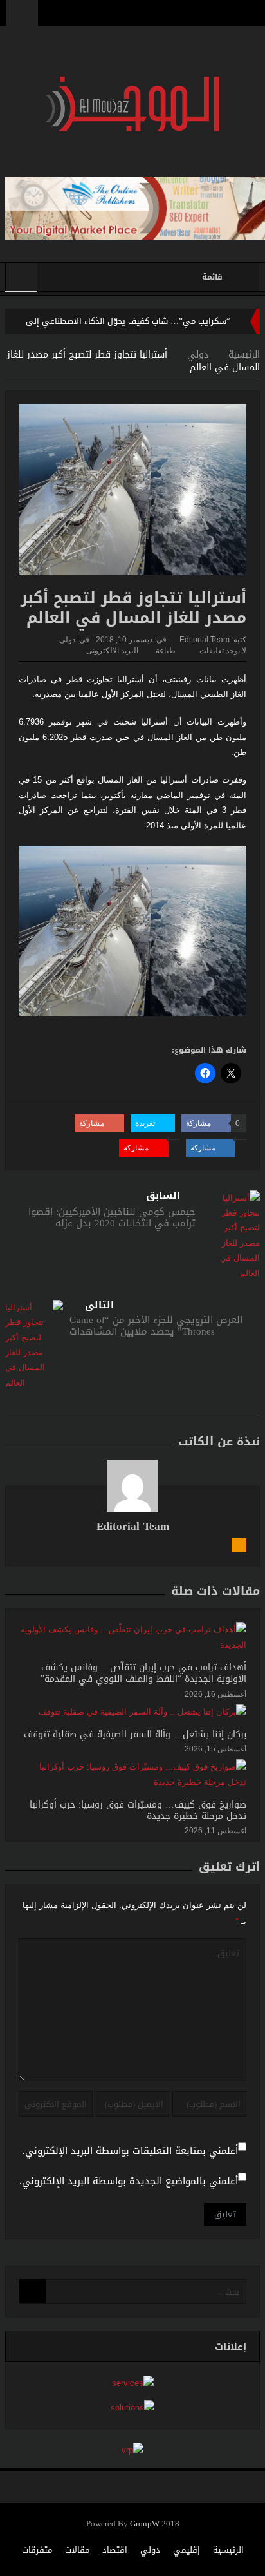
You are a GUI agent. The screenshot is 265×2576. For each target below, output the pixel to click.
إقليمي (187, 2550)
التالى (99, 1305)
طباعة (166, 651)
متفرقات (37, 2550)
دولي (67, 640)
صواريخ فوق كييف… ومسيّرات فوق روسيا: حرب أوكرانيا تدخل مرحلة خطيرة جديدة (138, 1810)
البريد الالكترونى (112, 651)
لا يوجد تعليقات (223, 651)
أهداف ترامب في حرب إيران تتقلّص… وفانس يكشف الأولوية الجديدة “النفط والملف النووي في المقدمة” (143, 1673)
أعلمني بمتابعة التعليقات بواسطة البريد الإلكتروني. (130, 2151)
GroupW (145, 2524)
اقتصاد (115, 2550)
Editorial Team (205, 640)
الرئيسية (228, 2550)
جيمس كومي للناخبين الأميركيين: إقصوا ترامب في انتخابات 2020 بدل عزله (112, 1217)
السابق (163, 1196)
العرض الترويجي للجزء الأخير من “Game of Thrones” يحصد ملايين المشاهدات (156, 1326)
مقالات (77, 2550)
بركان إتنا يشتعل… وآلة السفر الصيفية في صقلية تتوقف (135, 1734)
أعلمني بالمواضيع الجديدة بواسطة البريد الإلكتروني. (129, 2181)
